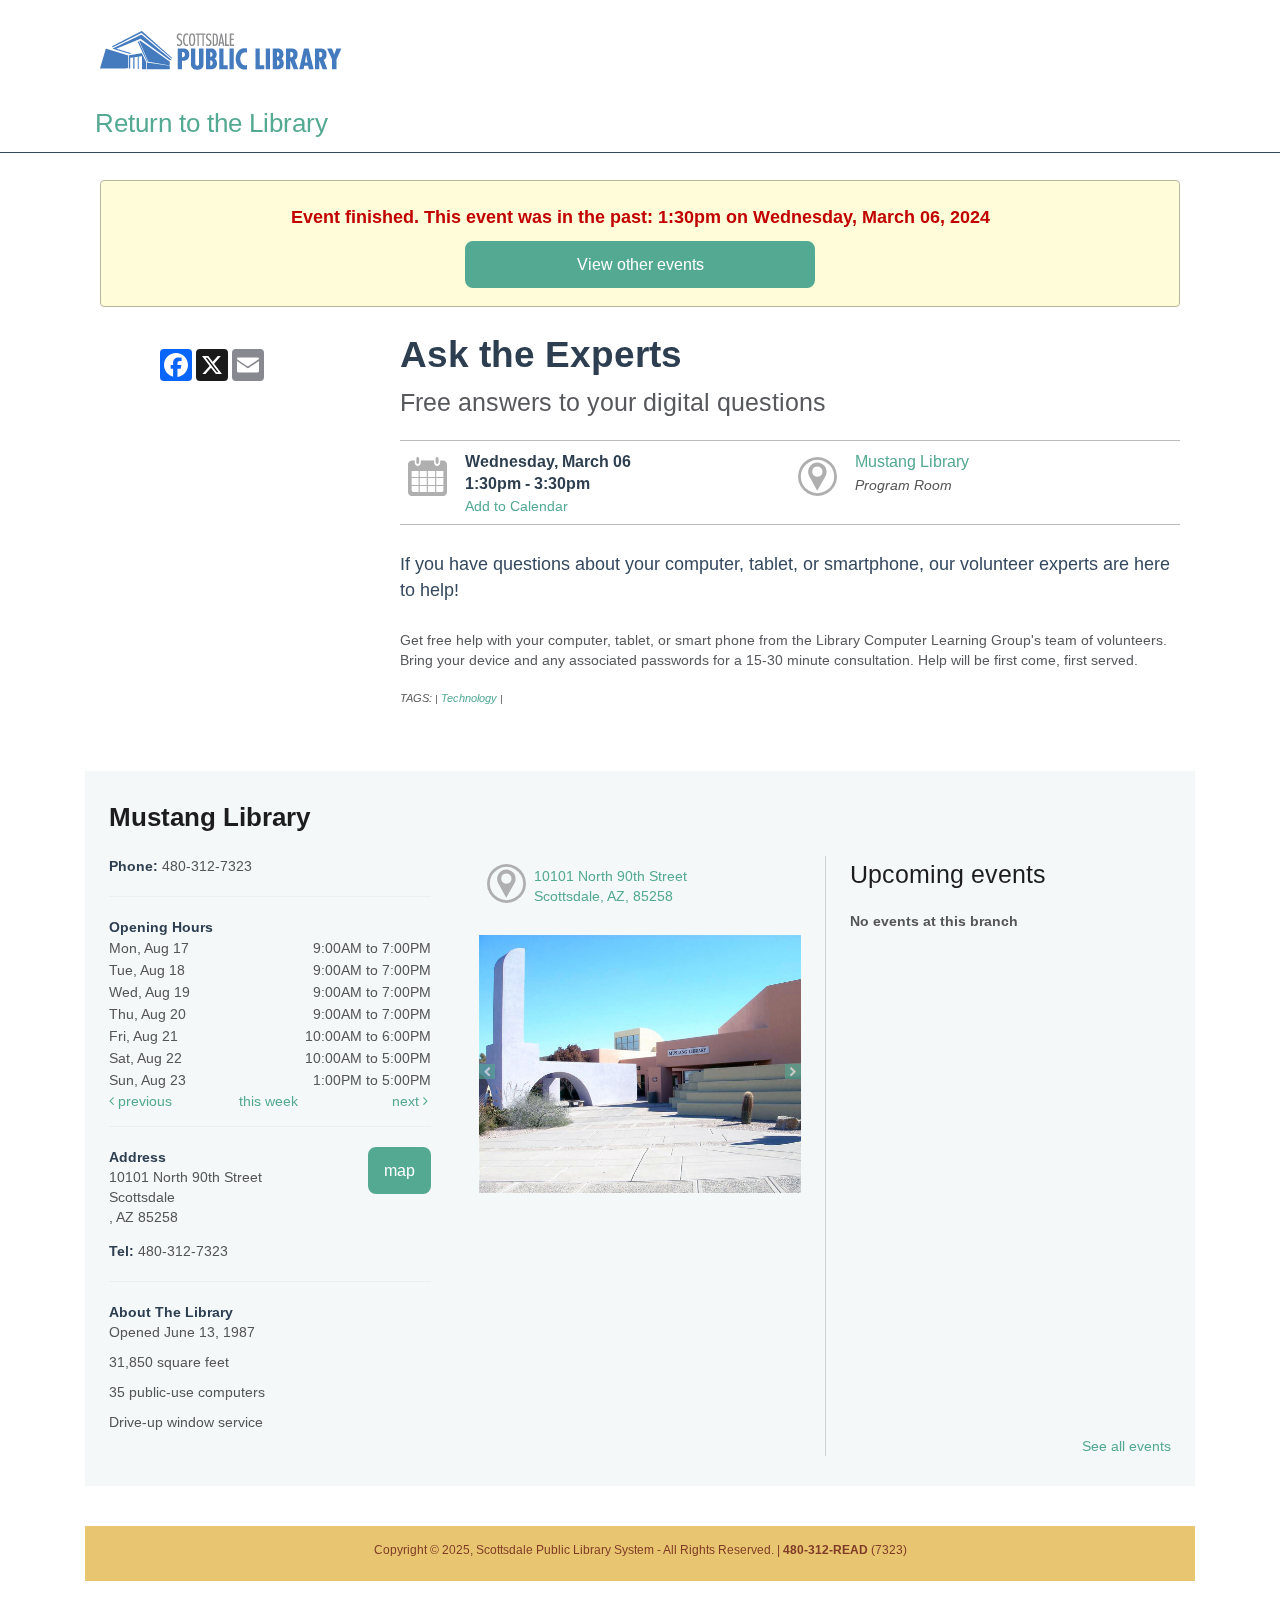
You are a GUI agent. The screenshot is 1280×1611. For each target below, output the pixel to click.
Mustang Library (912, 461)
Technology (469, 698)
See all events (1126, 1446)
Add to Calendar (516, 506)
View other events (640, 264)
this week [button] (268, 1101)
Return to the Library (211, 123)
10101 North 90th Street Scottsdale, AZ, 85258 (610, 886)
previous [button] (143, 1101)
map (399, 1170)
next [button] (407, 1101)
